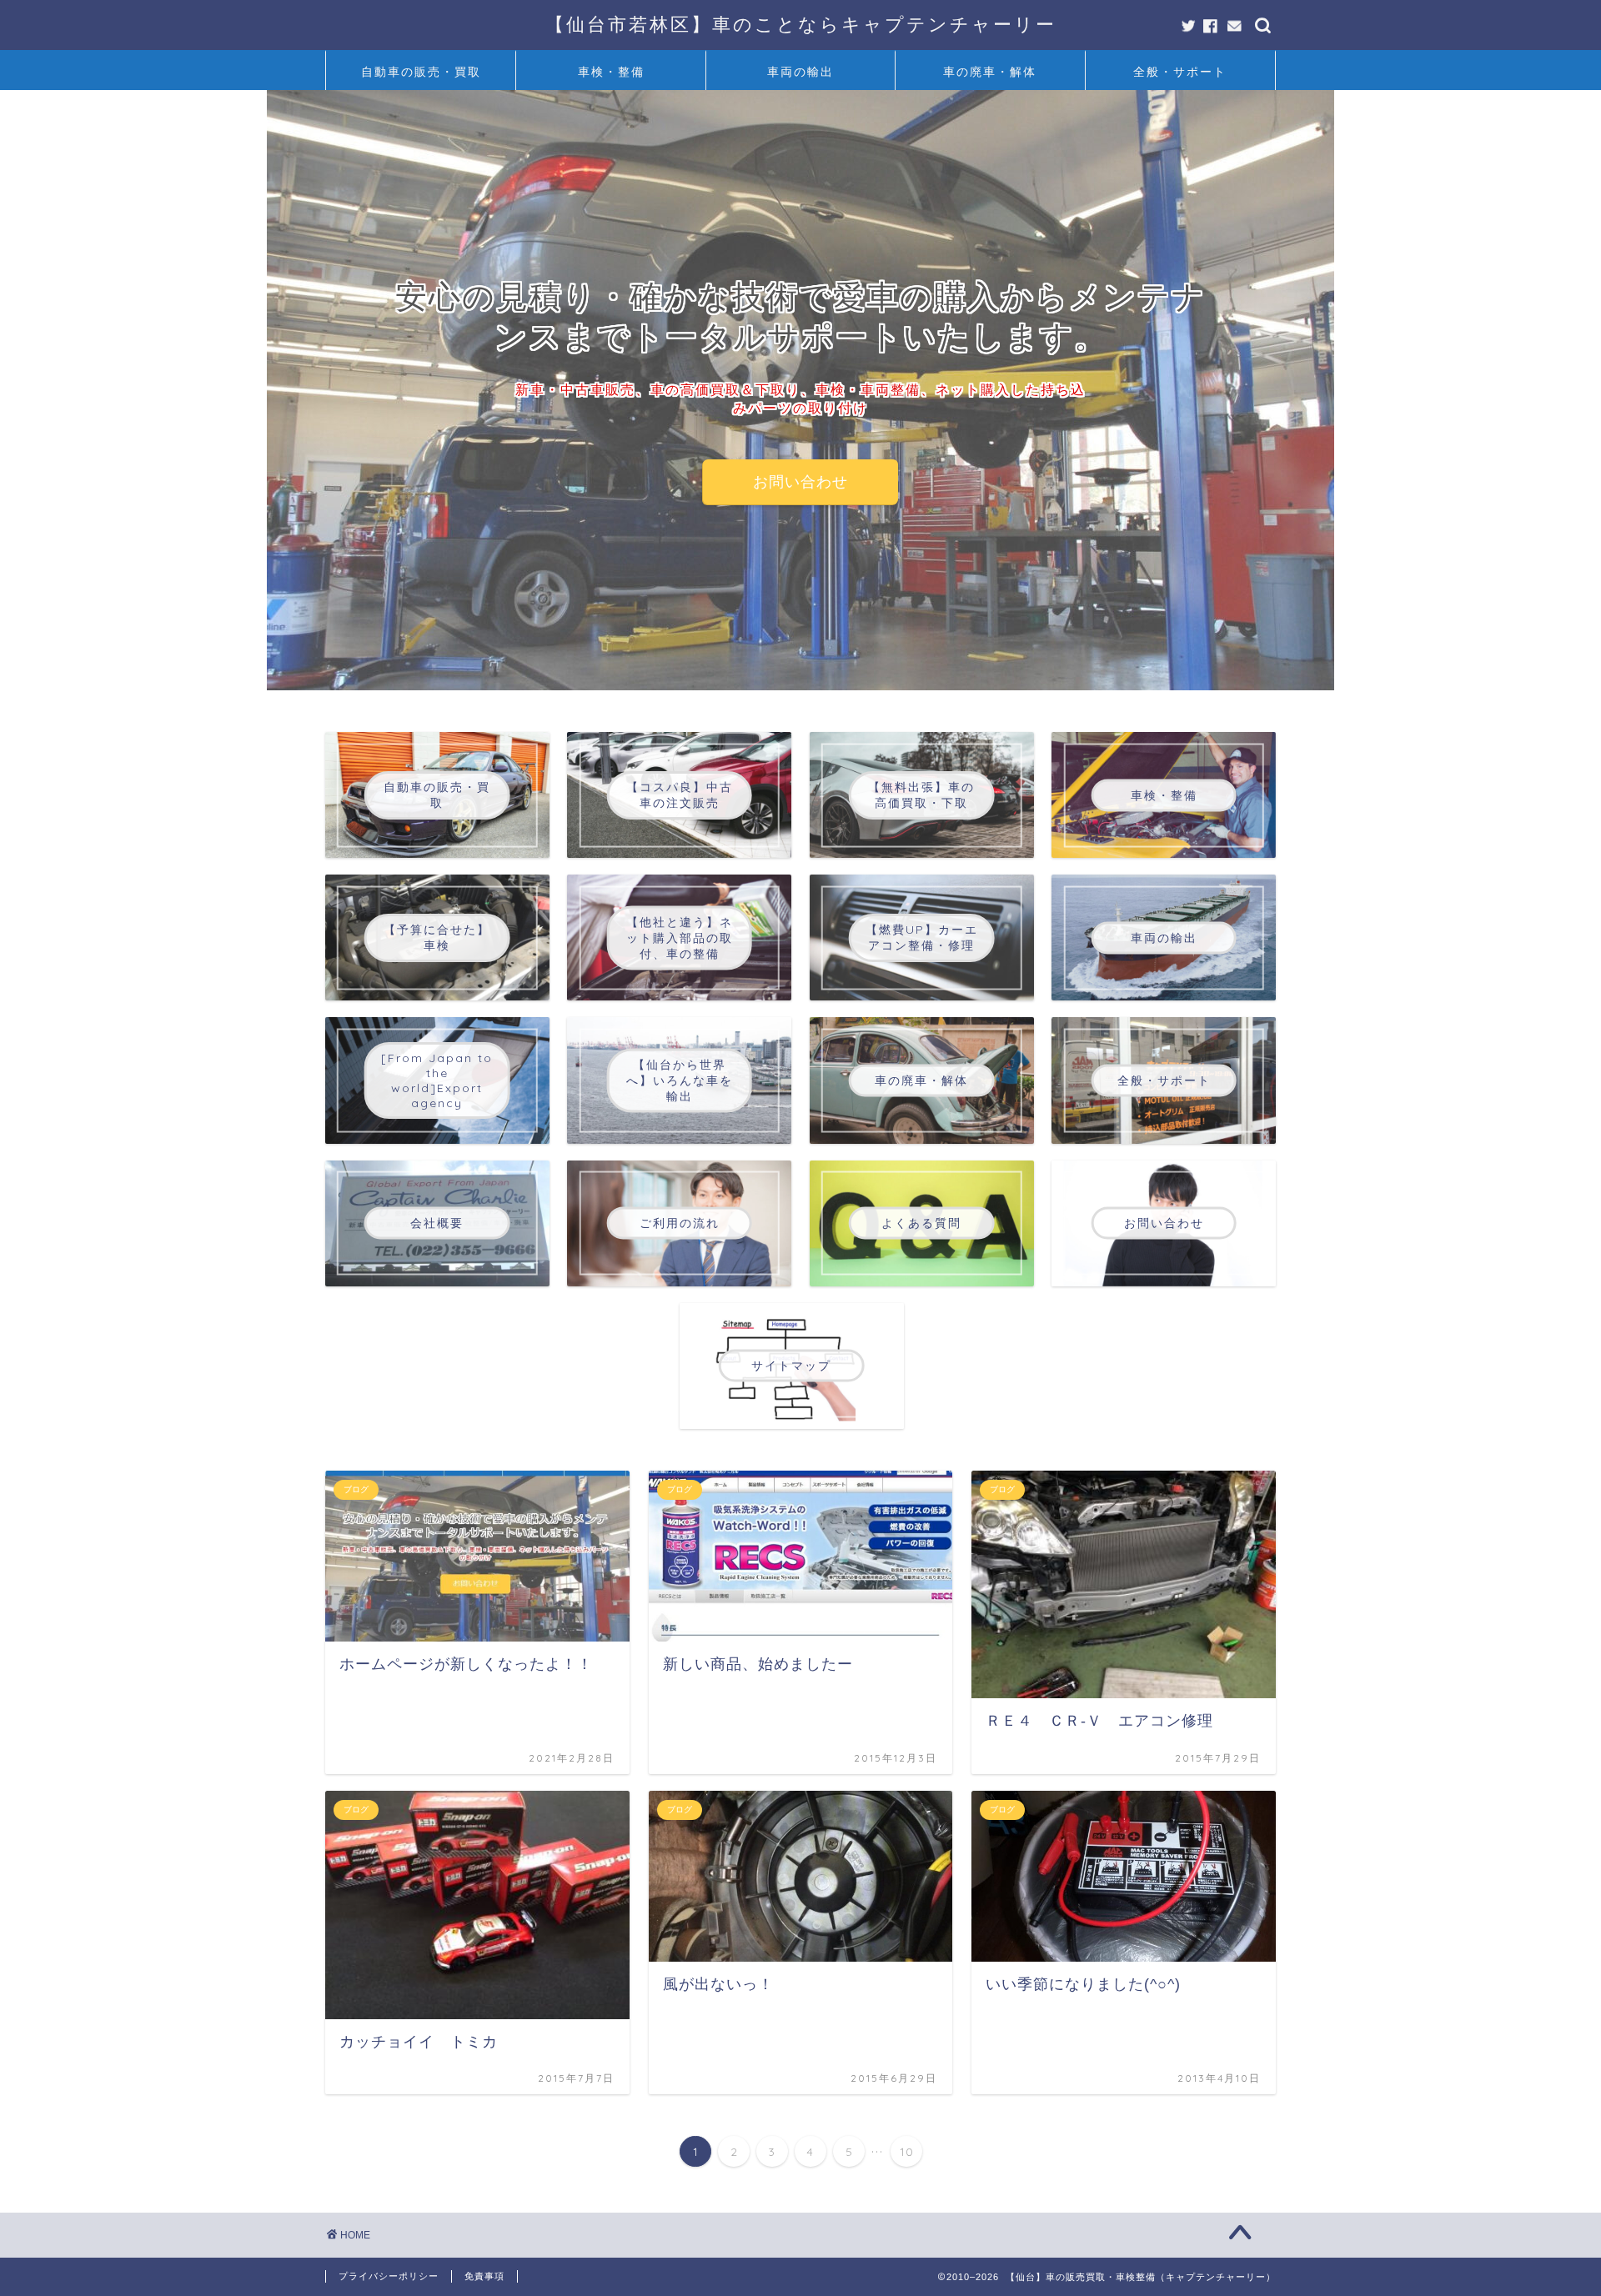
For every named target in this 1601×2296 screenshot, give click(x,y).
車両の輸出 (800, 72)
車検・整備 (611, 72)
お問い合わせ (800, 482)
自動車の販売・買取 (421, 72)
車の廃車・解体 (990, 72)
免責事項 (484, 2276)
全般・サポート (1180, 72)
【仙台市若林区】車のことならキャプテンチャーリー (801, 24)
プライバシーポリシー (389, 2276)
